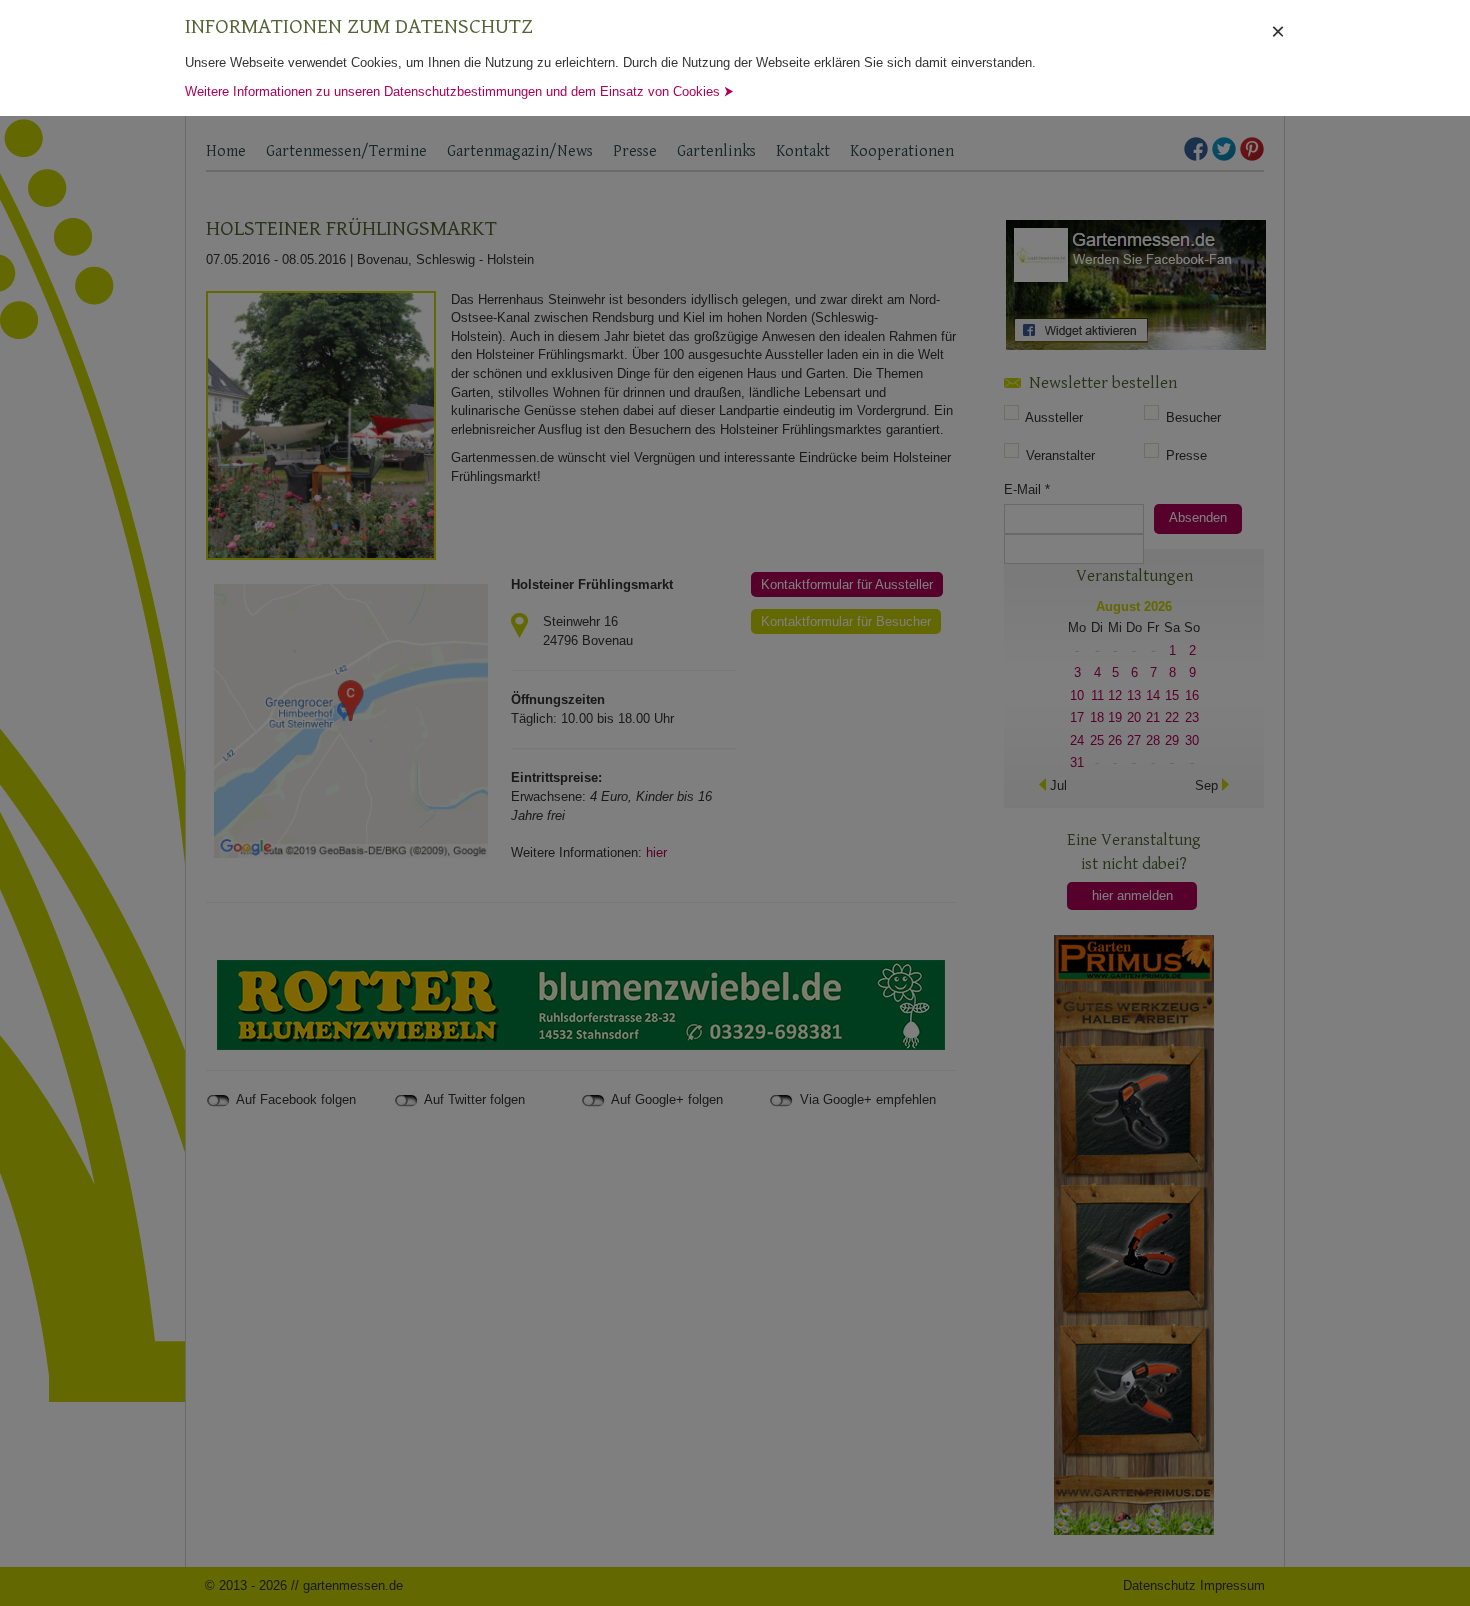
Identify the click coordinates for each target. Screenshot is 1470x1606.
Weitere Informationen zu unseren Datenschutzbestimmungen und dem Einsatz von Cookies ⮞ (459, 91)
